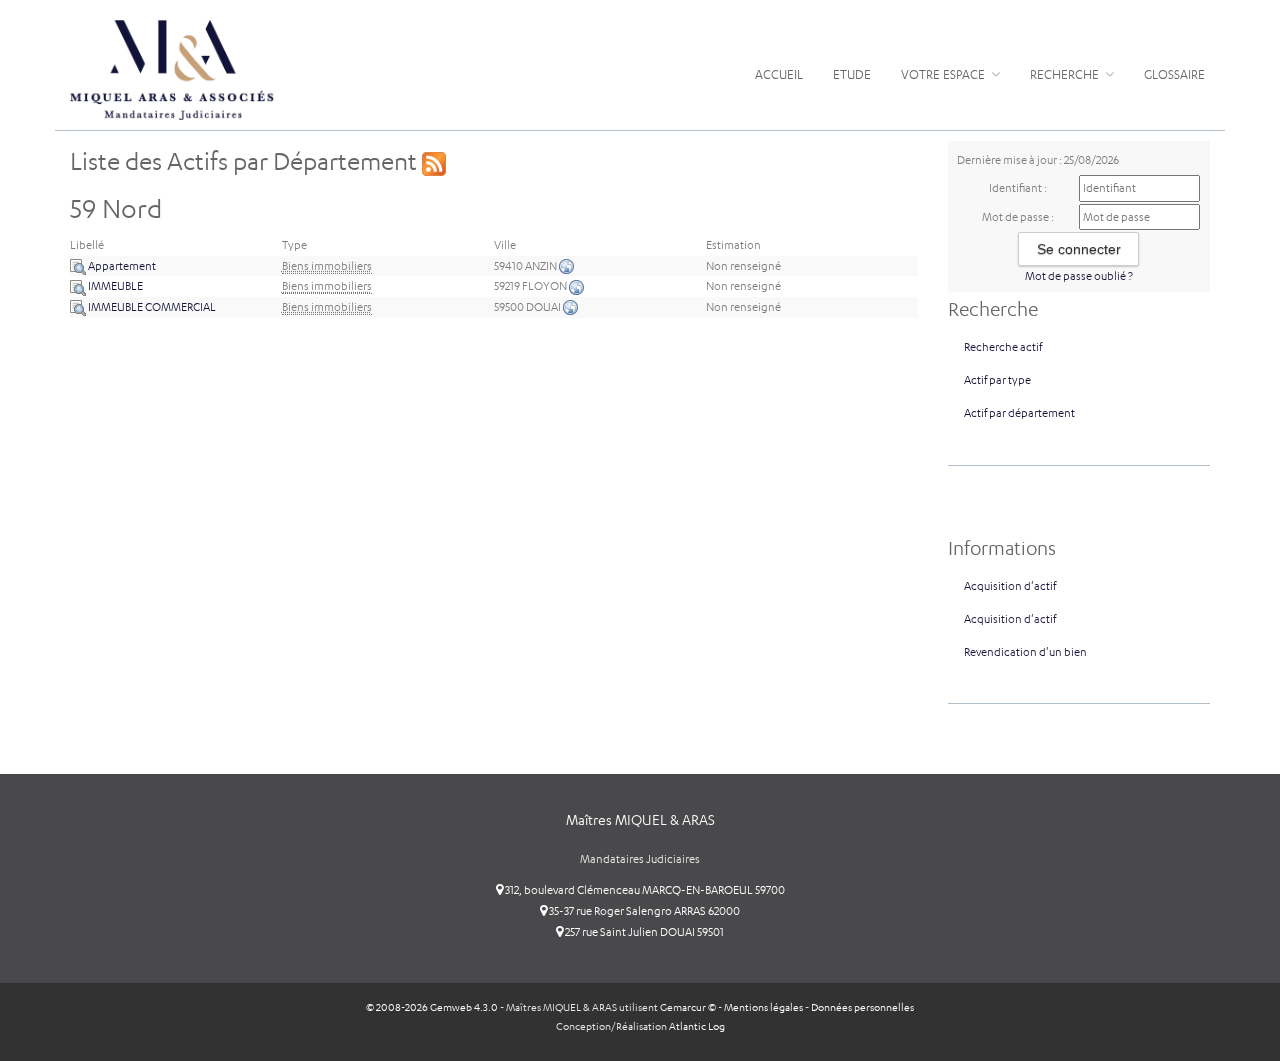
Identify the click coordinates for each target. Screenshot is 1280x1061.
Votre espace (944, 74)
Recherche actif (1003, 347)
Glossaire (1174, 74)
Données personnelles (862, 1007)
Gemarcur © (688, 1007)
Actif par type (997, 380)
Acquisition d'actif (1010, 586)
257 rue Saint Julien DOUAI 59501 (643, 932)
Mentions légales (763, 1007)
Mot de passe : (1018, 217)
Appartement (121, 266)
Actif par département (1019, 413)
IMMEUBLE (114, 286)
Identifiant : (1018, 188)
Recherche (1066, 74)
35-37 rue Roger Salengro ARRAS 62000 (643, 911)
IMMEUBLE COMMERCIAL (151, 307)
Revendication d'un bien (1025, 652)
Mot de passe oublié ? (1079, 276)
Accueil (779, 74)
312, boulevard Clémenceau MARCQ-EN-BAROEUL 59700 (644, 890)
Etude (852, 74)
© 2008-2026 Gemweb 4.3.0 (432, 1007)
